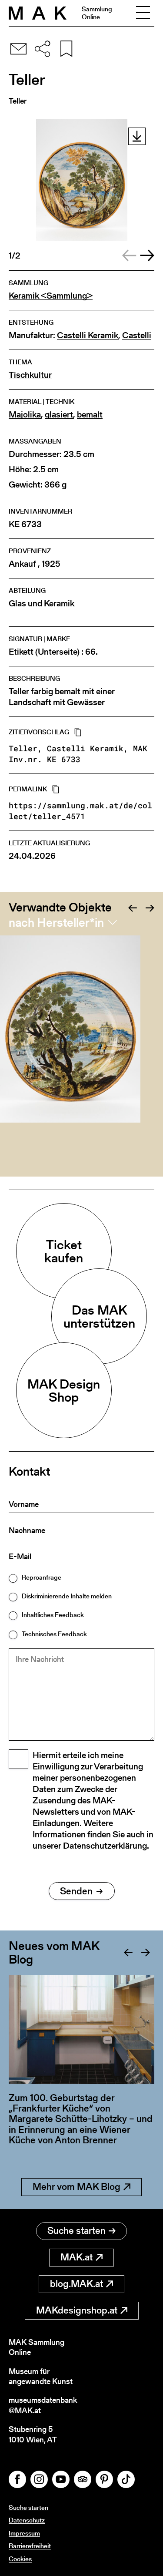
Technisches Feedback (54, 1634)
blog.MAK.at (77, 2284)
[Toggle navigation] (143, 13)
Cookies (20, 2559)
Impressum (24, 2533)
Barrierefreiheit (30, 2546)
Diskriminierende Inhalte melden (67, 1596)
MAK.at (77, 2257)
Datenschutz (27, 2520)
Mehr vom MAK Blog (77, 2187)
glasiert (59, 415)
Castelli (137, 335)
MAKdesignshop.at (77, 2310)
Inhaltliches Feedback (53, 1615)
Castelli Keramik (88, 335)
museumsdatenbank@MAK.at (43, 2405)
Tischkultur (30, 375)
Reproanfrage (42, 1577)
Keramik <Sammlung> (51, 296)
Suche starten (77, 2231)
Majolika (25, 415)
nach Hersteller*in (56, 922)
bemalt (90, 415)
